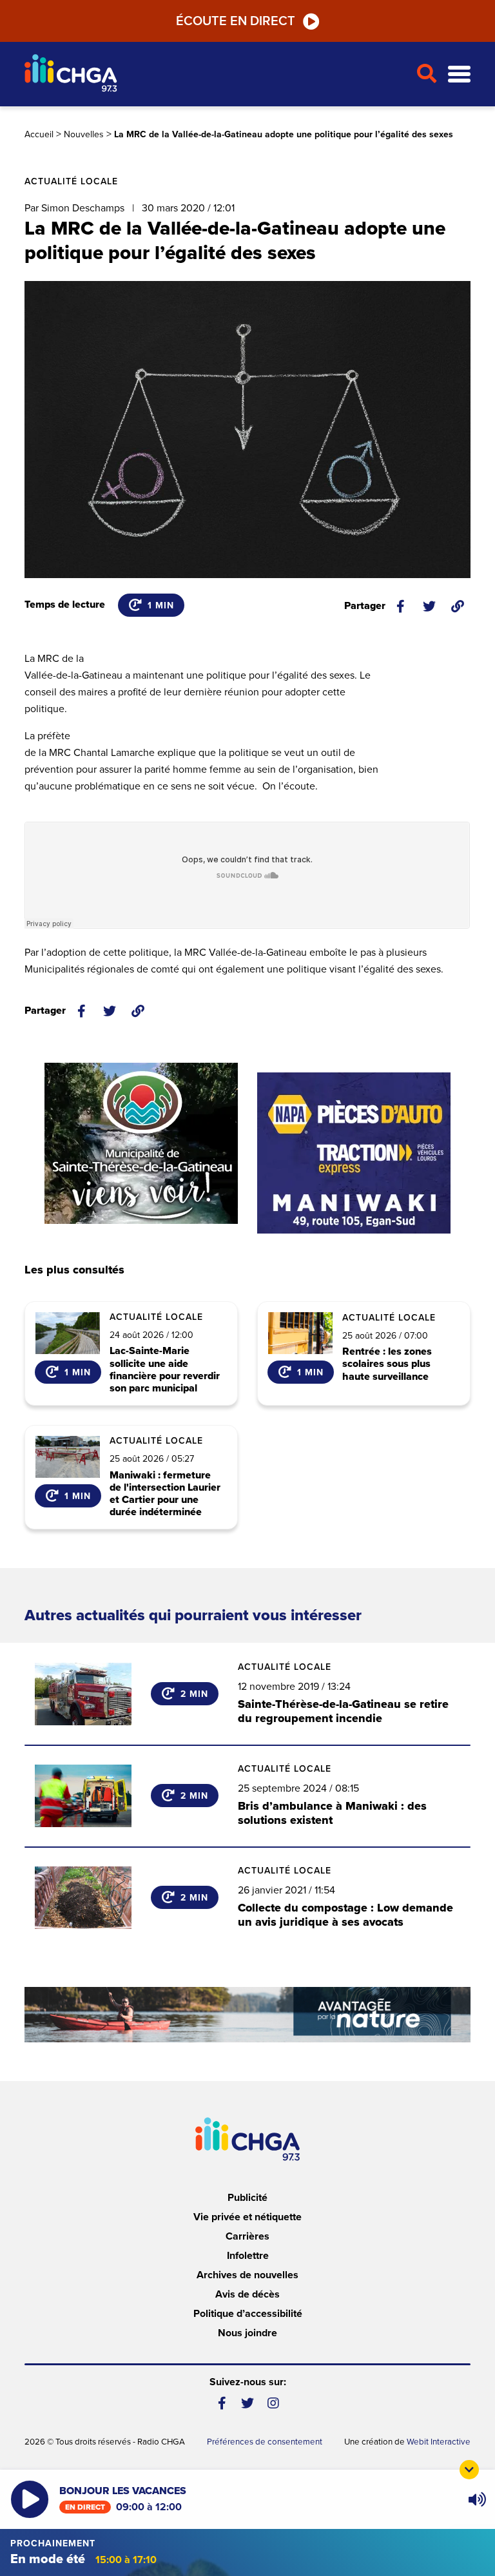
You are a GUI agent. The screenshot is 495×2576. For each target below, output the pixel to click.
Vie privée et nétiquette (247, 2217)
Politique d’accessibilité (248, 2314)
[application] (477, 2499)
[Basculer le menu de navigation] (459, 74)
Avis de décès (247, 2294)
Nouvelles (84, 134)
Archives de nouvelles (247, 2275)
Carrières (247, 2236)
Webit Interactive (439, 2442)
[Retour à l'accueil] (215, 74)
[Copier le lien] (458, 606)
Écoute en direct (236, 21)
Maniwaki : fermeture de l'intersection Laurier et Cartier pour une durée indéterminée (165, 1494)
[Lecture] (30, 2499)
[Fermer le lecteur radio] (469, 2470)
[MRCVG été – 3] (247, 2014)
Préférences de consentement (265, 2442)
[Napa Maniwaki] (354, 1153)
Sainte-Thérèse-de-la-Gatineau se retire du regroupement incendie (343, 1711)
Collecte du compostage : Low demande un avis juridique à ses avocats (345, 1915)
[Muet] (476, 2499)
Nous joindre (247, 2333)
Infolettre (248, 2256)
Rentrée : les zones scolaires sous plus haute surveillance (387, 1364)
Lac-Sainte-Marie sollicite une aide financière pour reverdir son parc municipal (165, 1370)
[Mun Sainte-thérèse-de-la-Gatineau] (141, 1143)
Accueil (39, 134)
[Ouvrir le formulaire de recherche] (427, 74)
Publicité (247, 2198)
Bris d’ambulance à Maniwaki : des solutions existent (332, 1813)
